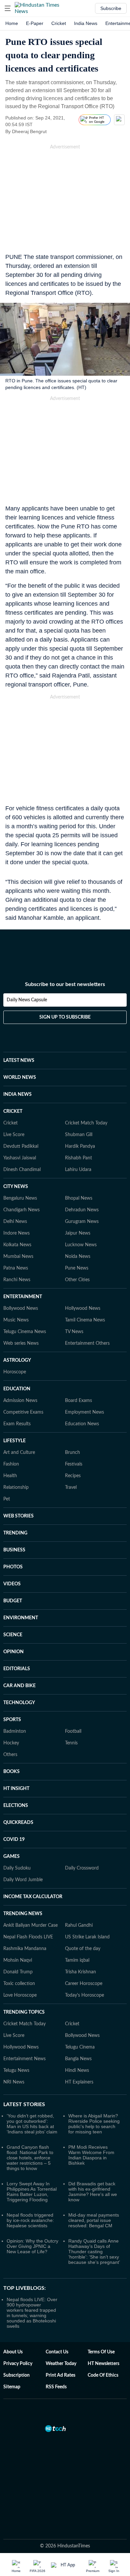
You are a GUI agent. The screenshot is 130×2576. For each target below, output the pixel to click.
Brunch (72, 1453)
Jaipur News (78, 1233)
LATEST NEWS (19, 1061)
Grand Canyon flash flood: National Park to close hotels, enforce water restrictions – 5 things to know (30, 2158)
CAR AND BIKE (19, 1686)
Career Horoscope (84, 1984)
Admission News (20, 1401)
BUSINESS (14, 1550)
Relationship (16, 1487)
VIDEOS (12, 1584)
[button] (8, 8)
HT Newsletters (103, 2364)
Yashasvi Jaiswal (20, 1158)
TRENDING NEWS (23, 1914)
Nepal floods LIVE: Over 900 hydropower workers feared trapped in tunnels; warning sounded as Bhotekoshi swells (32, 2313)
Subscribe (111, 8)
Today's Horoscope (84, 1995)
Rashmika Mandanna (25, 1949)
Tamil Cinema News (85, 1320)
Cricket (59, 23)
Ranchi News (17, 1280)
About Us (13, 2352)
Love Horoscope (20, 1995)
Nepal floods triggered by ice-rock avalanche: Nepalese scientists (30, 2220)
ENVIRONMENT (21, 1618)
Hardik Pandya (80, 1146)
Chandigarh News (21, 1210)
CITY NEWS (16, 1187)
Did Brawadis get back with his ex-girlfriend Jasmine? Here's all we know (93, 2192)
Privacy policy (18, 2364)
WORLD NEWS (20, 1078)
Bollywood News (21, 1308)
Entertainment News (24, 2059)
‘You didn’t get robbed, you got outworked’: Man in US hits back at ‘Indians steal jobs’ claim (32, 2124)
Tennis (71, 1743)
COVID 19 (14, 1840)
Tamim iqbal (77, 1960)
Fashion (11, 1464)
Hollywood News (83, 1308)
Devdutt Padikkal (21, 1146)
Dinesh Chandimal (22, 1170)
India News (86, 23)
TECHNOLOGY (19, 1703)
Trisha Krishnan (80, 1972)
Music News (16, 1320)
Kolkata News (17, 1245)
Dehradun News (82, 1210)
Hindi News (77, 2071)
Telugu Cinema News (25, 1332)
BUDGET (13, 1601)
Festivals (74, 1464)
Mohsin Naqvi (18, 1960)
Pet (7, 1499)
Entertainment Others (87, 1343)
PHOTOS (13, 1567)
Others (10, 1755)
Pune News (77, 1268)
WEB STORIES (18, 1516)
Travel (71, 1487)
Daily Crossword (82, 1868)
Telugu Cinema (80, 2047)
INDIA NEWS (17, 1094)
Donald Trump (18, 1972)
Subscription (16, 2375)
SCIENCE (13, 1635)
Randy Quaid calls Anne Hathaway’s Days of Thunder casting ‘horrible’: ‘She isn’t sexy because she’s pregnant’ (94, 2252)
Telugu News (16, 2071)
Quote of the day (83, 1949)
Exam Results (17, 1424)
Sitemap (12, 2387)
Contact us (57, 2352)
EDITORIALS (17, 1669)
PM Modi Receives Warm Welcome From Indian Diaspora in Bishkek (91, 2155)
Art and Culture (19, 1453)
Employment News (84, 1412)
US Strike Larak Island (87, 1937)
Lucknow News (81, 1245)
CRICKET (13, 1111)
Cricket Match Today (86, 1123)
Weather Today (61, 2364)
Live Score (14, 1135)
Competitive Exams (23, 1412)
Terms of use (101, 2352)
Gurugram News (82, 1222)
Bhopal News (79, 1198)
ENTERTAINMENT (23, 1297)
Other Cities (77, 1280)
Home (12, 23)
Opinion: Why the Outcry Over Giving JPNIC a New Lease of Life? (32, 2246)
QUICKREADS (18, 1823)
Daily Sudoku (17, 1868)
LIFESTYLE (14, 1441)
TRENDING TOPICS (24, 2012)
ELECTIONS (16, 1806)
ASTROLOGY (17, 1360)
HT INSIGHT (16, 1789)
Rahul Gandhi (79, 1925)
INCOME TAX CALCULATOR (33, 1897)
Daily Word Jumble (23, 1880)
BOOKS (11, 1772)
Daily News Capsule (27, 1000)
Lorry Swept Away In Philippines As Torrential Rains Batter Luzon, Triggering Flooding (32, 2192)
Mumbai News (18, 1257)
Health (10, 1476)
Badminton (15, 1731)
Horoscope (15, 1372)
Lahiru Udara (78, 1170)
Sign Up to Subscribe (65, 1017)
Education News (82, 1424)
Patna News (16, 1268)
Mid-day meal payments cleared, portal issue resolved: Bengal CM (94, 2220)
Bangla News (78, 2059)
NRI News (14, 2082)
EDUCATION (17, 1389)
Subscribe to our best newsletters (65, 984)
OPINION (13, 1652)
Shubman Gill (79, 1135)
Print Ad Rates (60, 2375)
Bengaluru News (20, 1198)
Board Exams (78, 1401)
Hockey (11, 1743)
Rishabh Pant (78, 1158)
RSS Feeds (56, 2387)
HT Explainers (79, 2082)
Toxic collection (19, 1984)
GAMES (11, 1857)
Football (73, 1731)
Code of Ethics (103, 2375)
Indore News (16, 1233)
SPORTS (12, 1720)
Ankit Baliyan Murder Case (30, 1925)
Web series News (21, 1343)
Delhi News (15, 1222)
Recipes (73, 1476)
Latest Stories (24, 2104)
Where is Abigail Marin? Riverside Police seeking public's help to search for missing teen (94, 2124)
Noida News (78, 1257)
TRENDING (15, 1533)
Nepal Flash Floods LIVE (28, 1937)
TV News (74, 1332)
